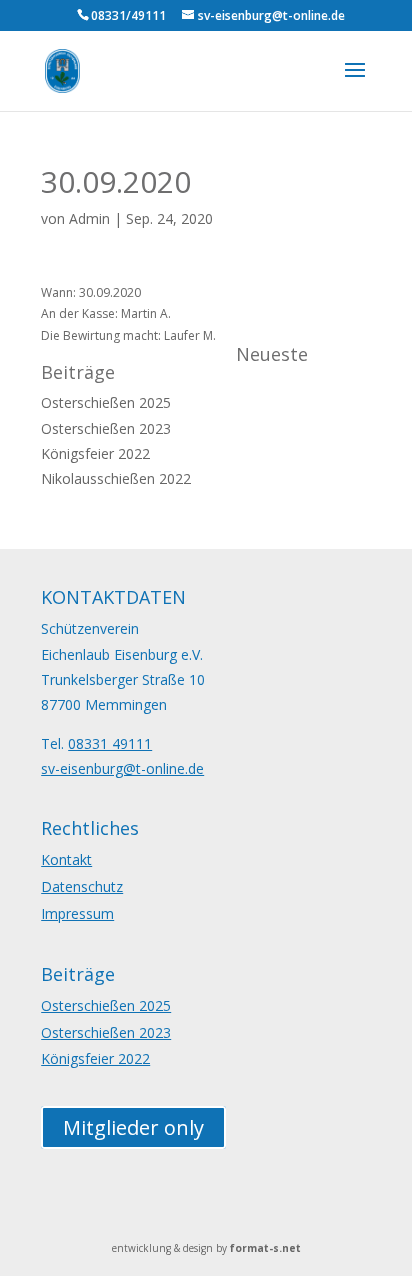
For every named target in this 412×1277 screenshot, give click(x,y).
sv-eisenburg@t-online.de (122, 768)
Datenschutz (82, 886)
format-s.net (265, 1248)
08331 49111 (110, 743)
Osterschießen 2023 (106, 428)
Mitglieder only (133, 1127)
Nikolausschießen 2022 (116, 478)
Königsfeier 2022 (95, 453)
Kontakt (66, 859)
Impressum (77, 913)
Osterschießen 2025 (106, 402)
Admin (89, 218)
